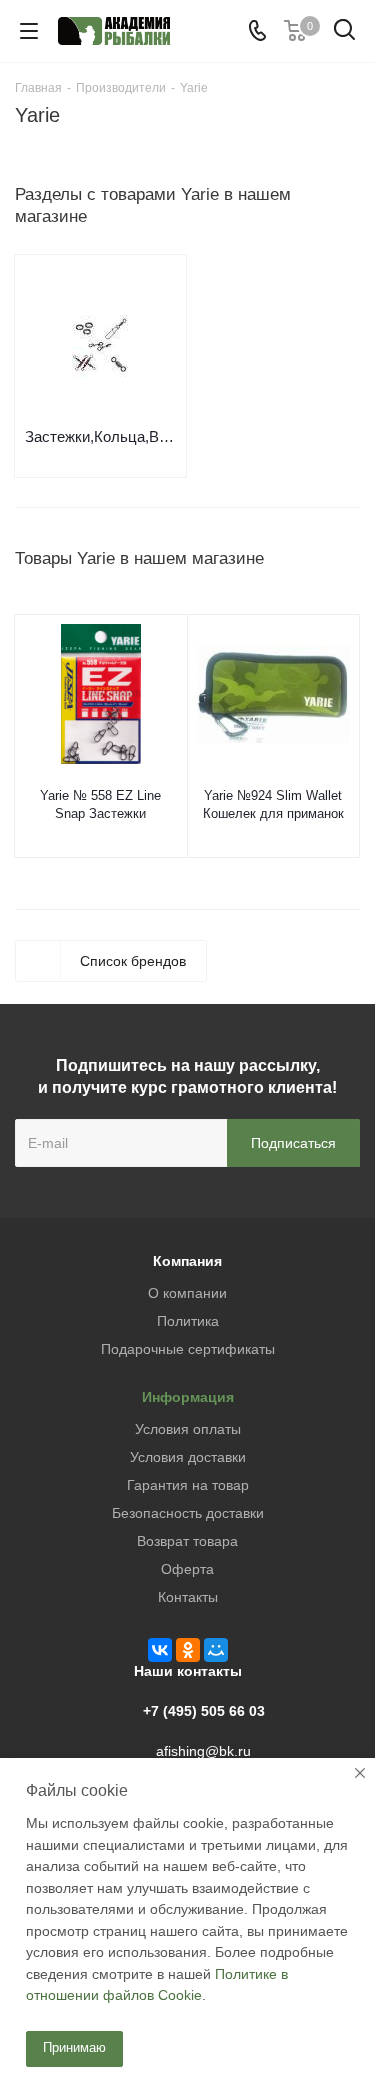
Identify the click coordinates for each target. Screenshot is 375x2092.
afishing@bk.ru (203, 1751)
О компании (187, 1293)
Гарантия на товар (188, 1485)
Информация (188, 1397)
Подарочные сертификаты (188, 1349)
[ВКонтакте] (160, 1650)
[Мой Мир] (216, 1650)
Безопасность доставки (188, 1513)
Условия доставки (188, 1457)
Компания (187, 1261)
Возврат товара (187, 1541)
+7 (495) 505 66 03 (204, 1711)
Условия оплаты (188, 1429)
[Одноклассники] (188, 1650)
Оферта (187, 1569)
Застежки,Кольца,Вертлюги (100, 436)
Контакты (188, 1597)
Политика (188, 1321)
